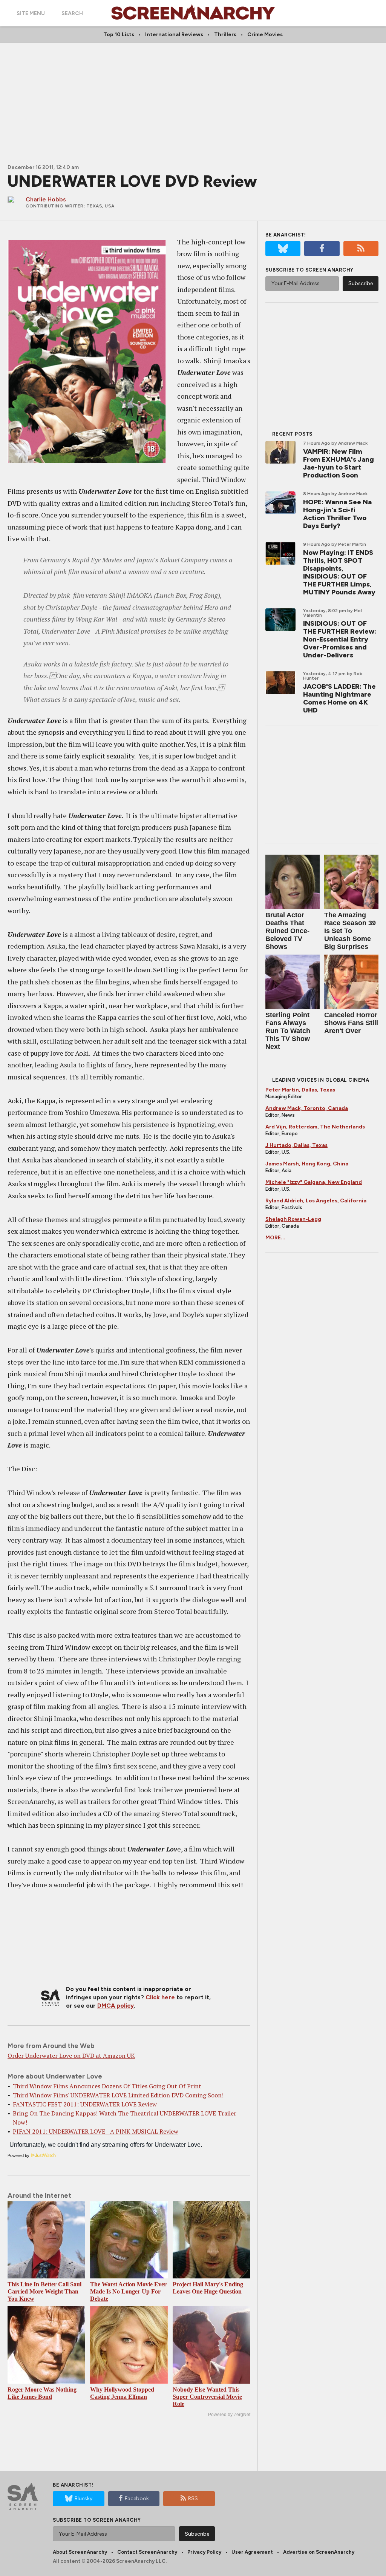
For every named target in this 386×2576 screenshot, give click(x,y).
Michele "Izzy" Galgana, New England (314, 1182)
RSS (193, 2498)
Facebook (137, 2498)
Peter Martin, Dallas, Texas (300, 1090)
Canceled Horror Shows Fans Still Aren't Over (351, 1023)
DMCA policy (116, 2006)
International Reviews (174, 35)
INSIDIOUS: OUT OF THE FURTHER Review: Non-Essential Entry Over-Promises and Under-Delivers (340, 639)
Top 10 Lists (119, 35)
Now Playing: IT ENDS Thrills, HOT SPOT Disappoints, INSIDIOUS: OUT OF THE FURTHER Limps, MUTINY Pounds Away (339, 572)
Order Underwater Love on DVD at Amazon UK (71, 2056)
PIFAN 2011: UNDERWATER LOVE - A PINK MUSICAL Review (96, 2131)
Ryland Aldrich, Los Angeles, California (316, 1201)
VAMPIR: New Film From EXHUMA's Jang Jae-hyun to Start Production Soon (339, 463)
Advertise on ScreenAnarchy (319, 2552)
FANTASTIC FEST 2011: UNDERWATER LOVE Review (85, 2104)
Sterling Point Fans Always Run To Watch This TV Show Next (288, 1031)
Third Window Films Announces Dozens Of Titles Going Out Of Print (107, 2086)
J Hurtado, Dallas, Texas (296, 1145)
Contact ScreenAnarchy (147, 2552)
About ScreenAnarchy (80, 2552)
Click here (160, 1997)
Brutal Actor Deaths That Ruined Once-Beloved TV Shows (287, 931)
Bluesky (83, 2498)
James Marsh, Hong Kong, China (307, 1164)
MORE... (275, 1238)
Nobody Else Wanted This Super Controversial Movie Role (207, 2397)
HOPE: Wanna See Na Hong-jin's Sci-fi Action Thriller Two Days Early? (337, 514)
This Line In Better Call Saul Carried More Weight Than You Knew (44, 2291)
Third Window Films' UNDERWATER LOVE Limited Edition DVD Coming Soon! (118, 2095)
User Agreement (252, 2552)
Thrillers (225, 35)
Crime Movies (265, 35)
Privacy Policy (204, 2552)
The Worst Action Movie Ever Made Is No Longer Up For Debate (128, 2291)
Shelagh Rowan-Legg (293, 1219)
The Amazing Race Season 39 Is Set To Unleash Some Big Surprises (350, 931)
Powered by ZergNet (229, 2415)
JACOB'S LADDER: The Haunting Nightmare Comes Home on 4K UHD (339, 698)
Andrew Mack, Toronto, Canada (307, 1108)
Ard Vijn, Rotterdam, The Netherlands (315, 1127)
